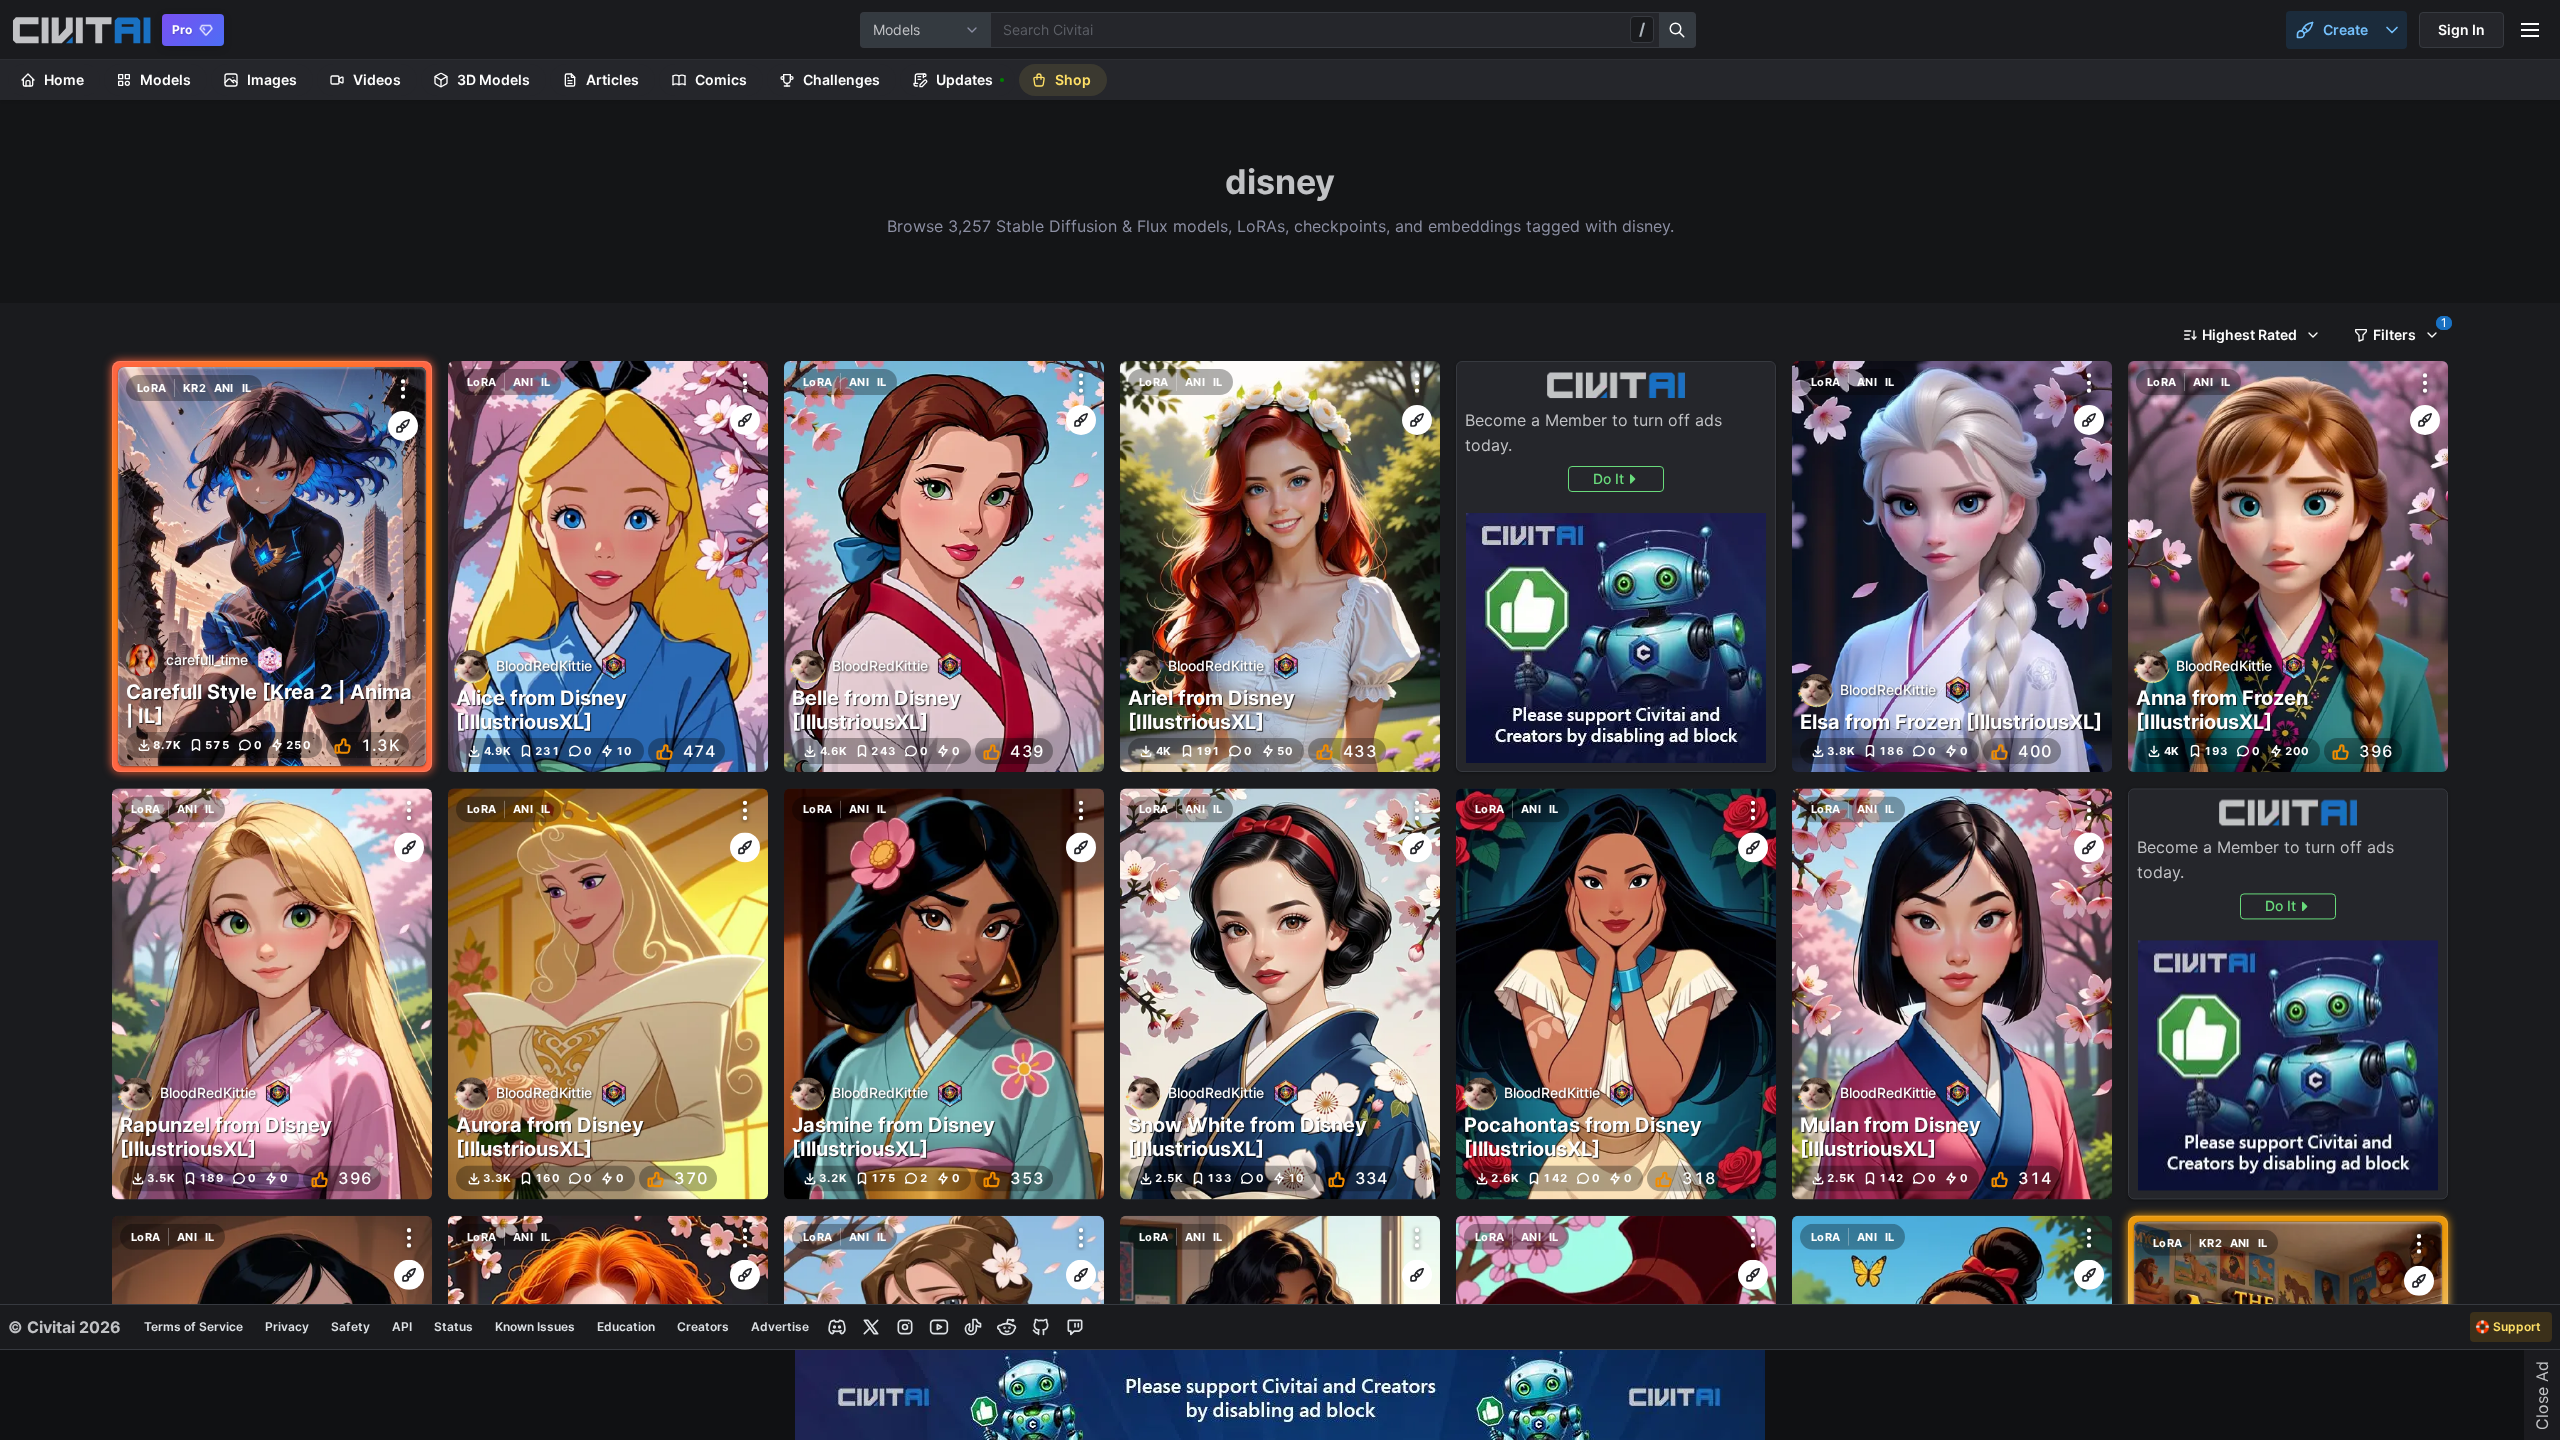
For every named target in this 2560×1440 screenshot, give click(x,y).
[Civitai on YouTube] (939, 1327)
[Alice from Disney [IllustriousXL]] (608, 566)
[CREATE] (403, 426)
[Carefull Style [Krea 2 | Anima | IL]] (272, 566)
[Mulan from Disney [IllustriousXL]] (1952, 993)
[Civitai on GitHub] (1041, 1327)
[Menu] (2530, 30)
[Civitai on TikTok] (973, 1327)
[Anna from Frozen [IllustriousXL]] (2288, 566)
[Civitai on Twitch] (1075, 1327)
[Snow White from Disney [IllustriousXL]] (1280, 993)
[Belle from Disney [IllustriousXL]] (944, 566)
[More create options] (2392, 30)
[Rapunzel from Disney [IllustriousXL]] (272, 993)
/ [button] (1642, 29)
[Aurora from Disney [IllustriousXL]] (608, 993)
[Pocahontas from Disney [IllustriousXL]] (1616, 993)
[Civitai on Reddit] (1007, 1327)
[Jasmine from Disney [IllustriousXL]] (944, 993)
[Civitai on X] (871, 1327)
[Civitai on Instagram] (905, 1327)
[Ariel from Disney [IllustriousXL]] (1280, 566)
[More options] (403, 389)
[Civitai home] (81, 30)
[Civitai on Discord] (837, 1327)
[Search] (1678, 30)
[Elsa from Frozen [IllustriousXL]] (1952, 566)
